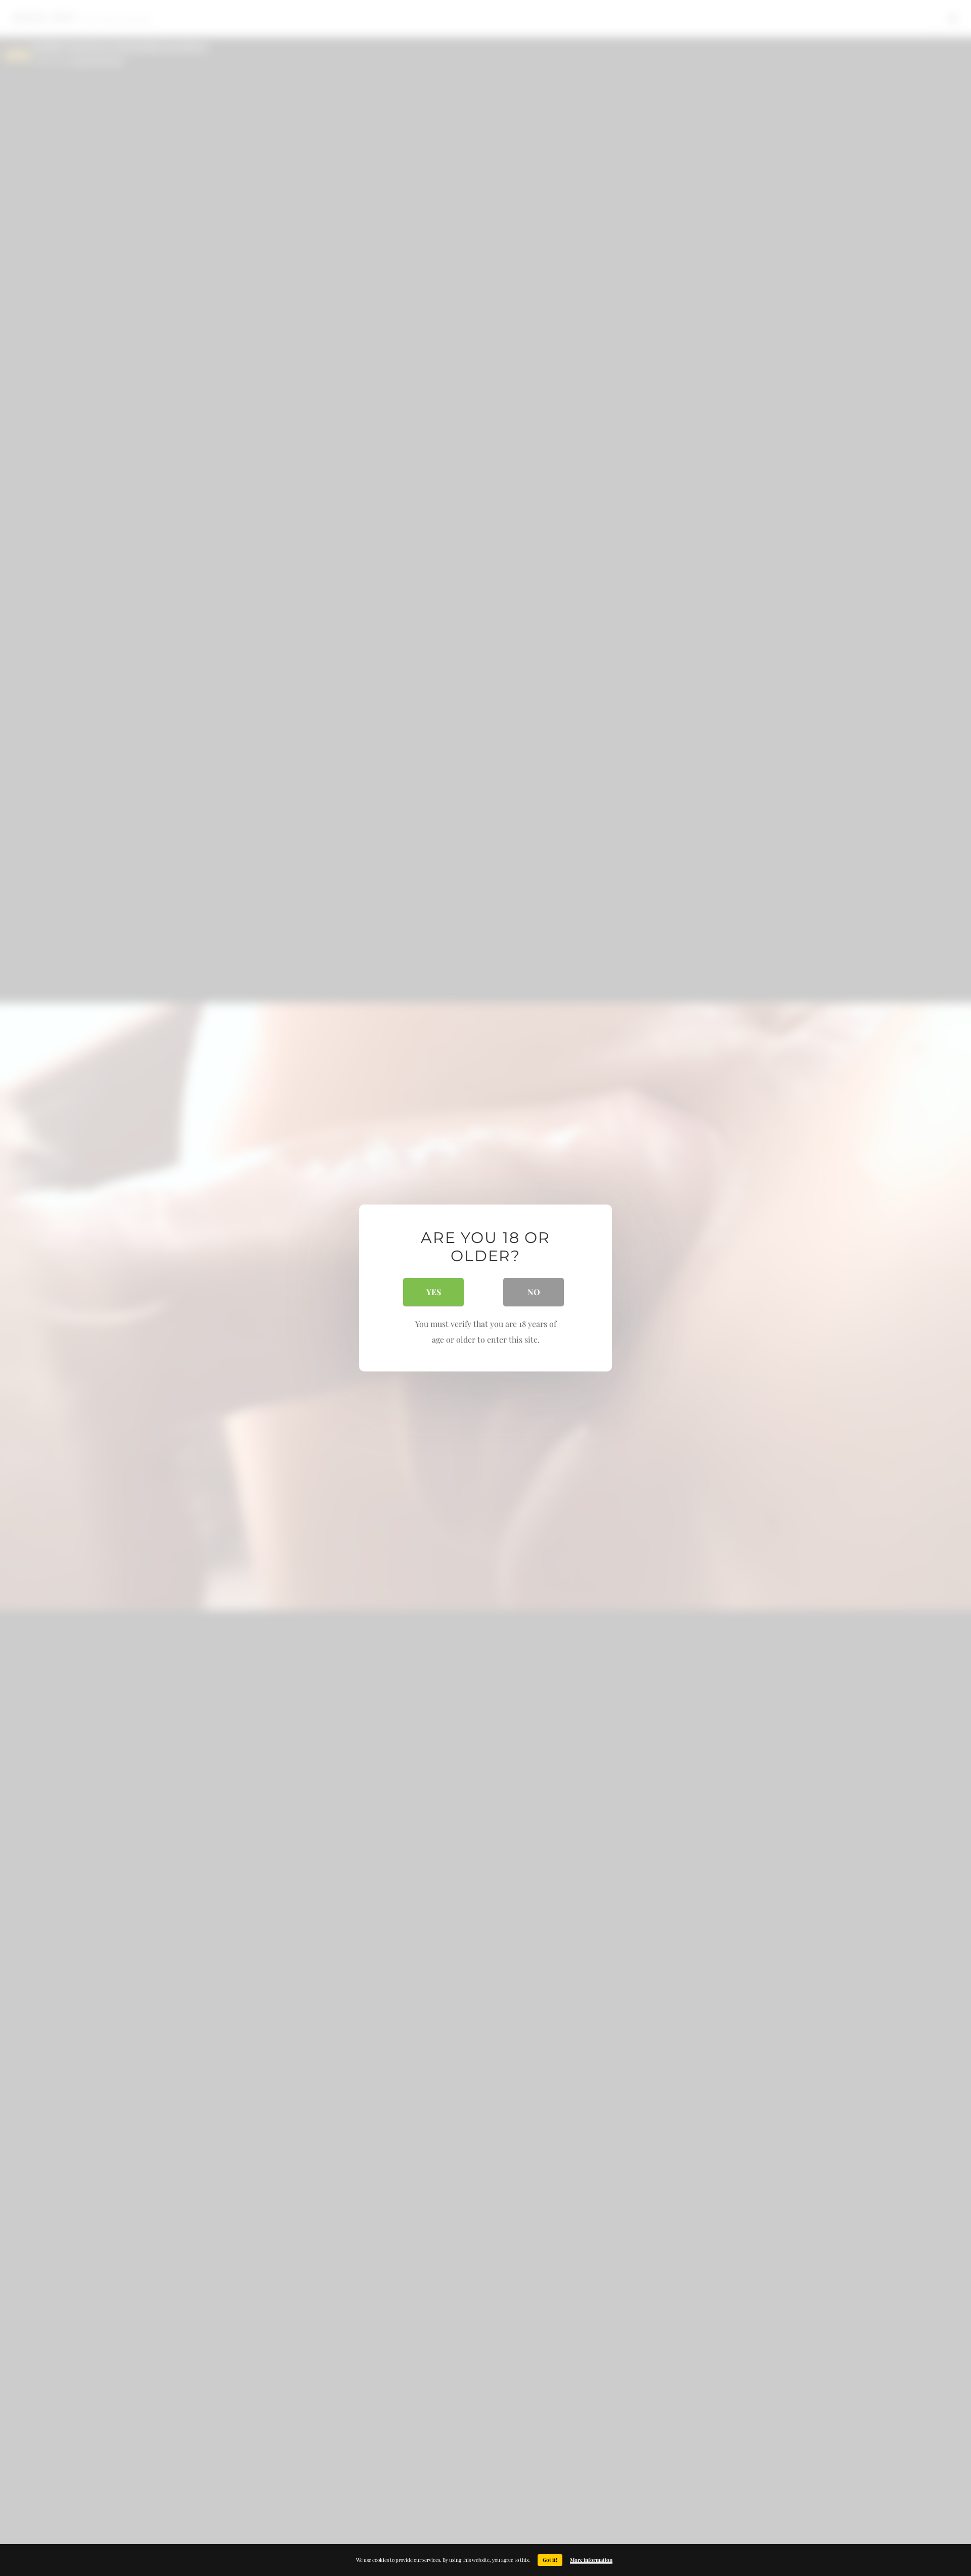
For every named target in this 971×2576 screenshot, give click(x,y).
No (534, 1292)
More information (591, 2560)
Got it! (550, 2560)
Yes (434, 1292)
